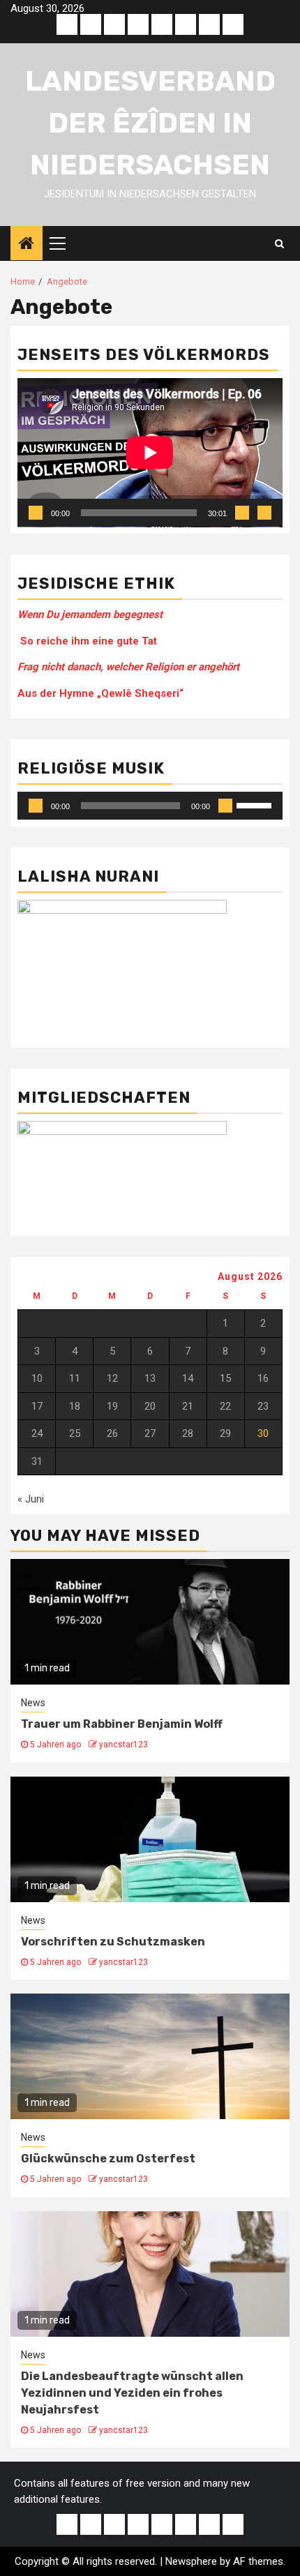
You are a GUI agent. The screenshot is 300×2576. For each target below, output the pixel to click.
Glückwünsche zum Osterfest (108, 2159)
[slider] (256, 804)
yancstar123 (123, 1745)
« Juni (31, 1499)
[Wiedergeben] (36, 513)
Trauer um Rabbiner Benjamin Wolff (122, 1724)
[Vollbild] (264, 513)
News (33, 1703)
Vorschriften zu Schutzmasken (113, 1942)
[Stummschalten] (242, 513)
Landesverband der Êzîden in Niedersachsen (150, 123)
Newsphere (191, 2561)
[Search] (279, 243)
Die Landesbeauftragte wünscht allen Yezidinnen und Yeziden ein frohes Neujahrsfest (132, 2393)
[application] (150, 453)
